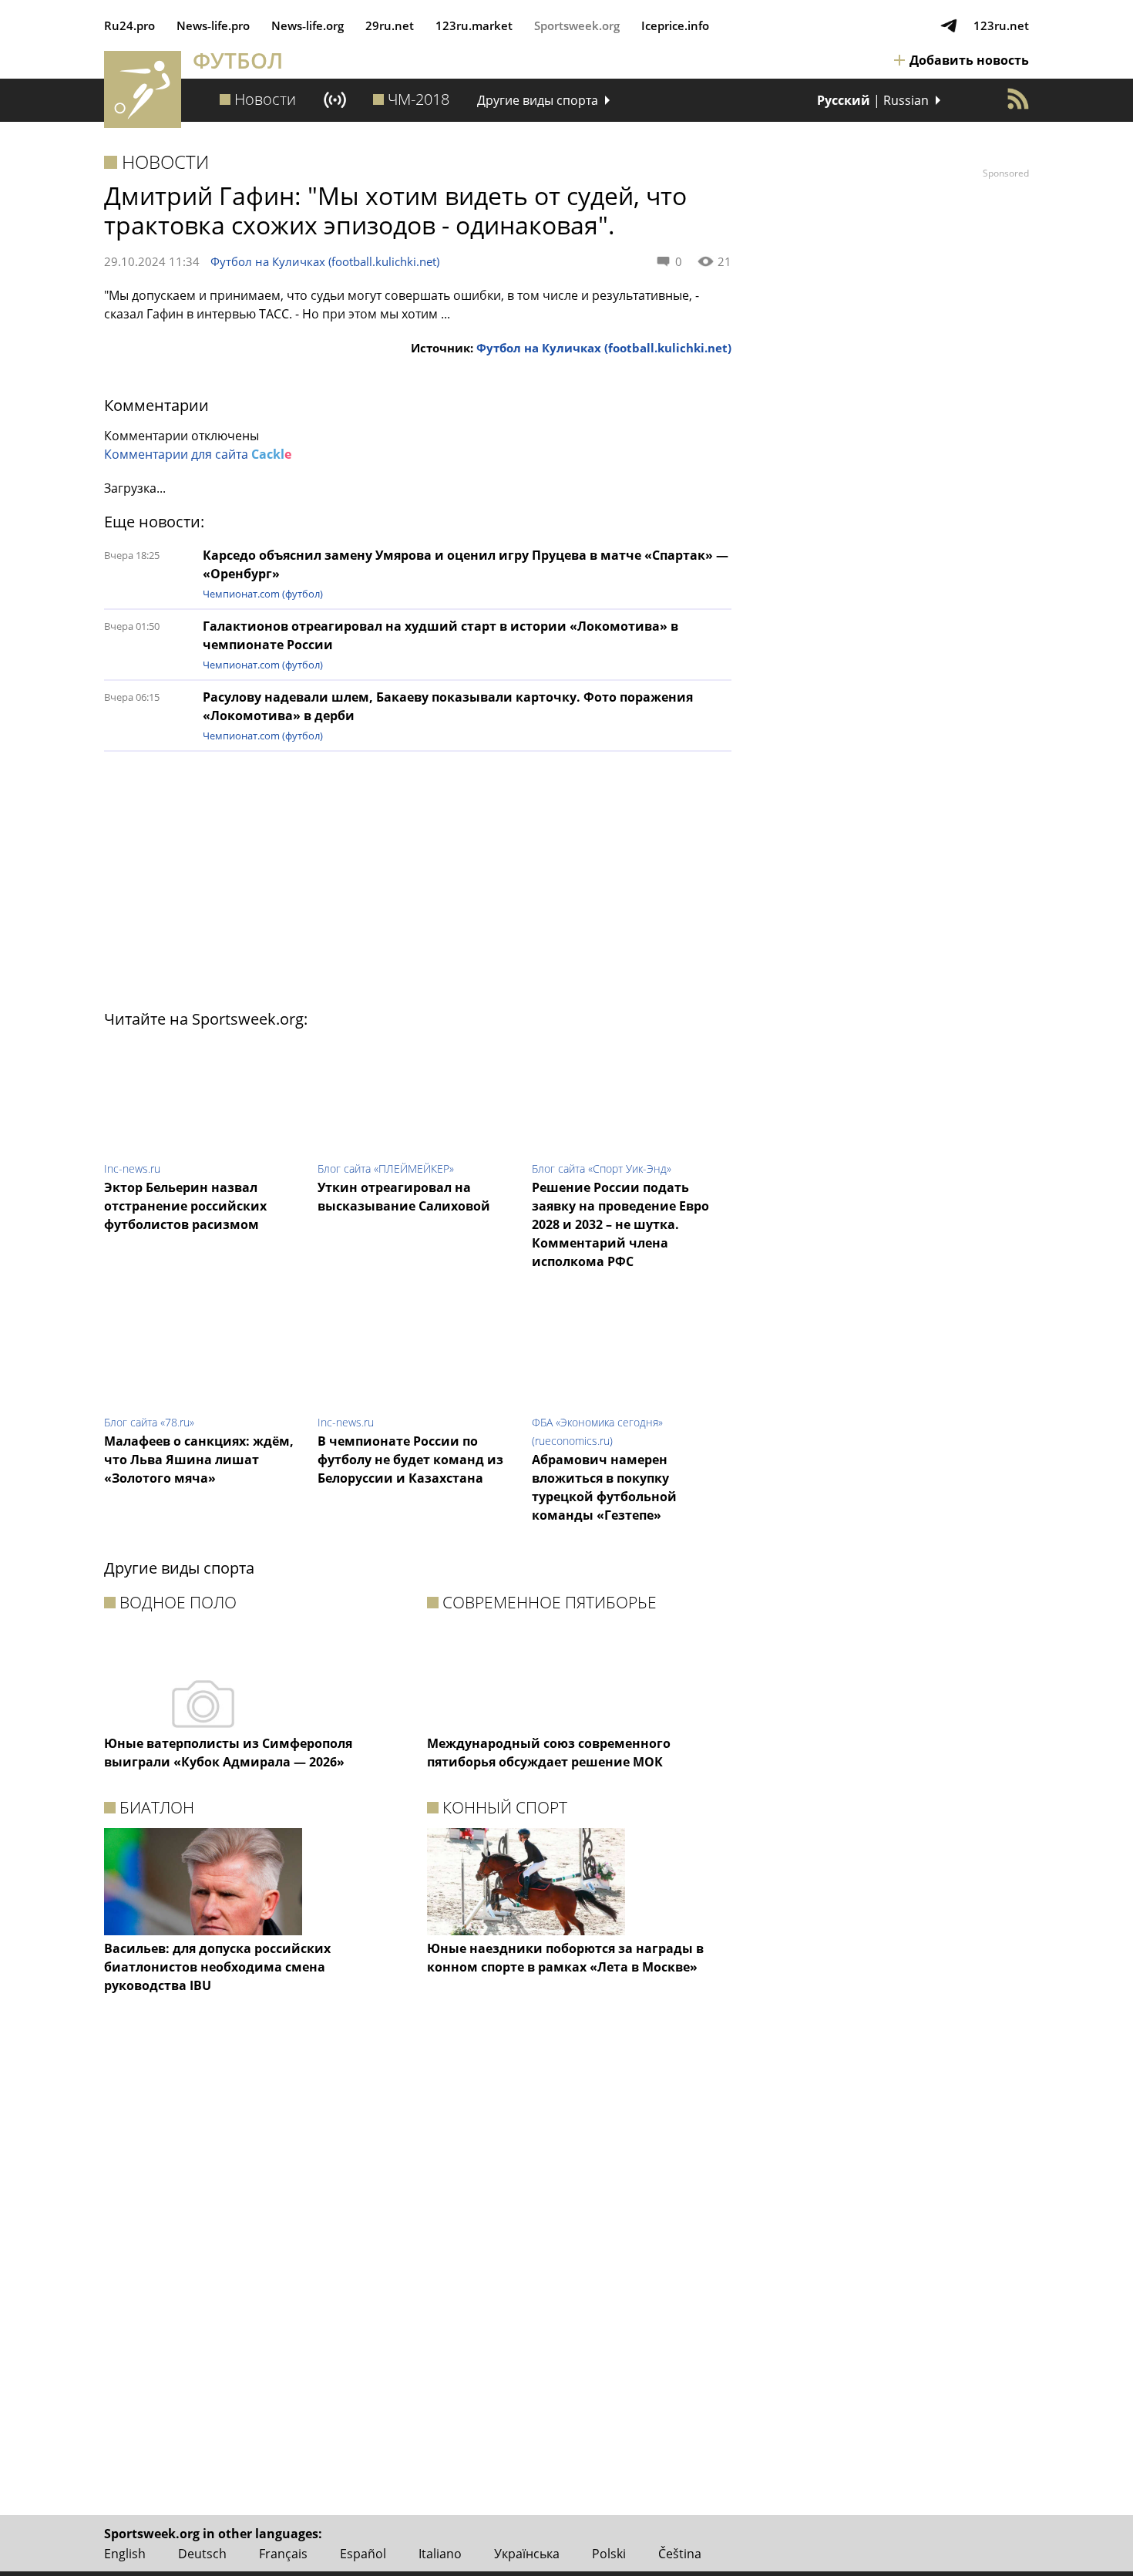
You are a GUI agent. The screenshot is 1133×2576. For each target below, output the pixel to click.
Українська (527, 2554)
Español (363, 2554)
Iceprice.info (675, 25)
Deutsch (202, 2554)
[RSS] (1018, 99)
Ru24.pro (129, 25)
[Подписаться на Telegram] (949, 25)
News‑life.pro (213, 25)
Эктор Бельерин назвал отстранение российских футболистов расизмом (185, 1206)
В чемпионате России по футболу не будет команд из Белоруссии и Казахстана (410, 1460)
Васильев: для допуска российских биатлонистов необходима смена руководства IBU (217, 1967)
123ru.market (474, 25)
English (125, 2554)
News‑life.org (308, 25)
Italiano (440, 2554)
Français (283, 2554)
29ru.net (390, 25)
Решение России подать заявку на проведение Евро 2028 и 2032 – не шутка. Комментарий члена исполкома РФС (620, 1224)
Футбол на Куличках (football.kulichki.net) (325, 261)
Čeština (680, 2554)
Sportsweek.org (577, 25)
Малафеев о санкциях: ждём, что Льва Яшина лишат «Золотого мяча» (199, 1460)
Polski (609, 2554)
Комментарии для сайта (198, 454)
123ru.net (1001, 25)
